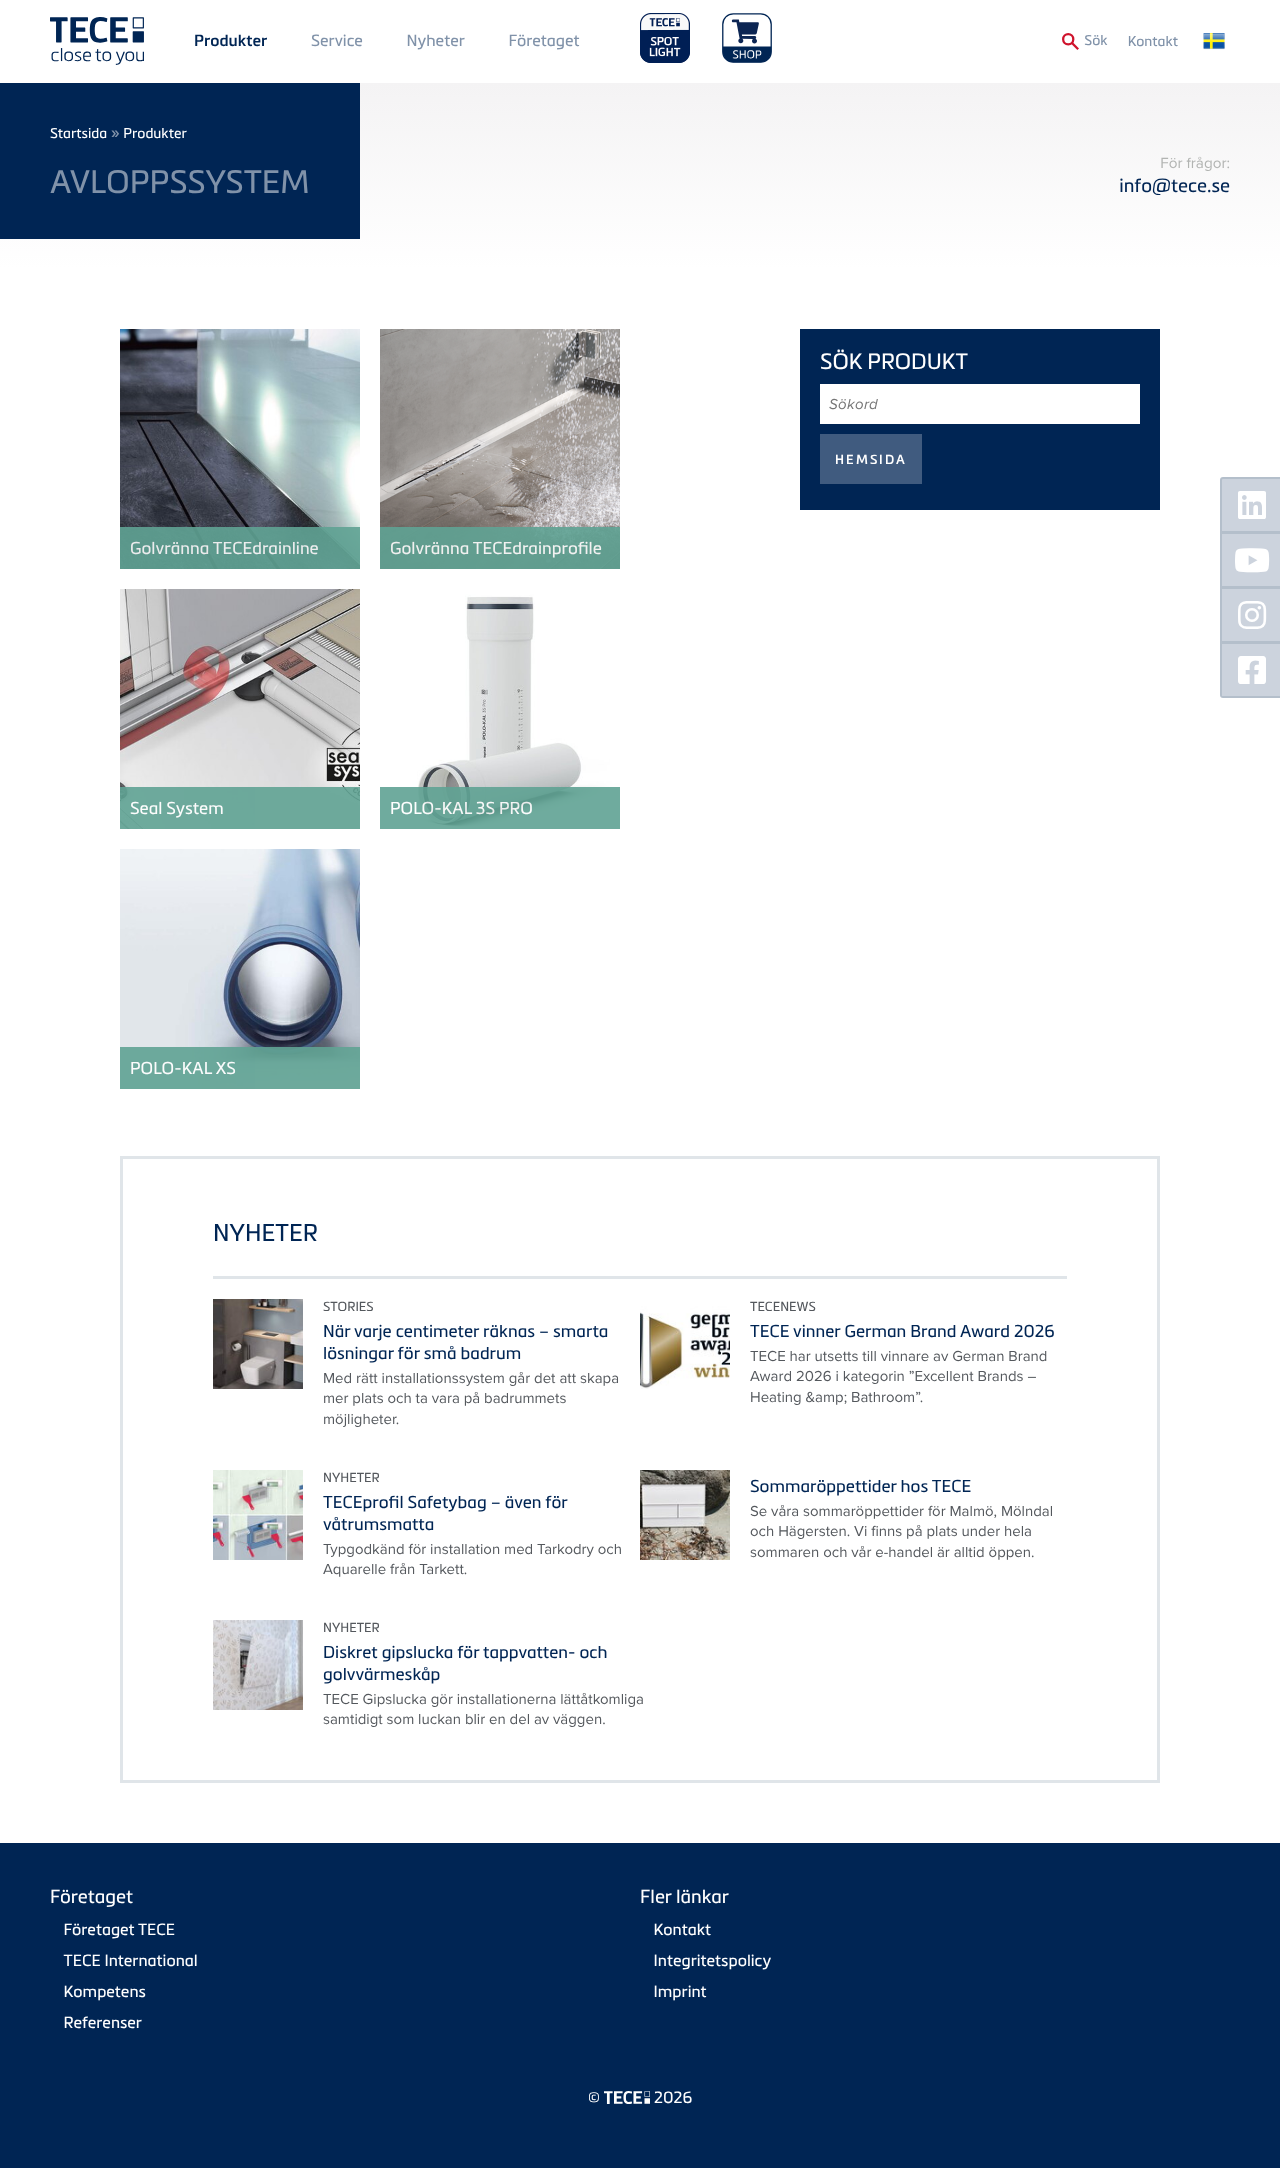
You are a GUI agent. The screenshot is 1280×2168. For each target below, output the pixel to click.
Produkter (230, 41)
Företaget (543, 40)
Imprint (680, 1991)
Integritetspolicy (713, 1960)
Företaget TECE (120, 1929)
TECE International (131, 1960)
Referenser (103, 2022)
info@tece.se (1174, 185)
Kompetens (105, 1991)
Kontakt (1153, 41)
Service (337, 40)
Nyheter (435, 40)
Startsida (78, 133)
